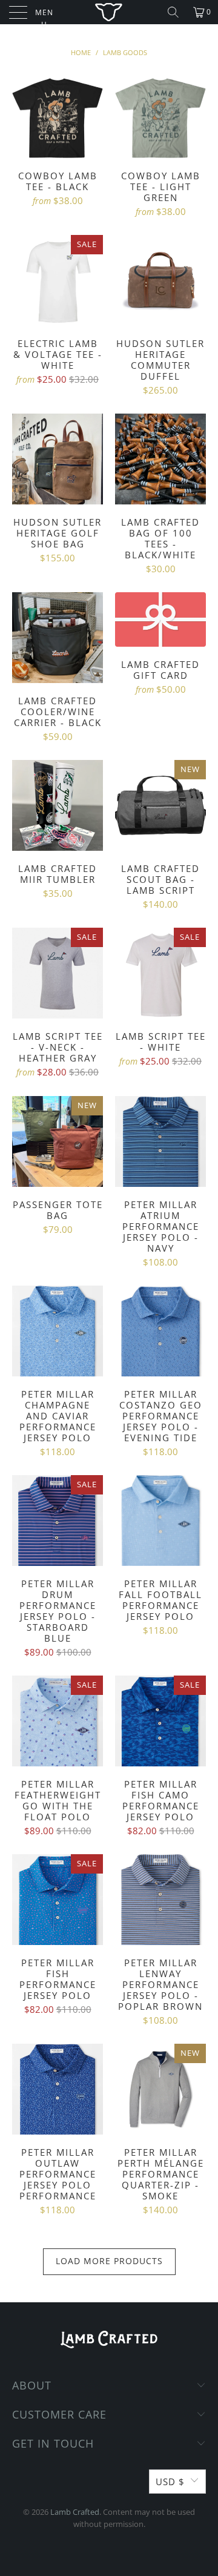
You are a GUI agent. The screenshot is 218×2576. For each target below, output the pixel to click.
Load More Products (109, 2261)
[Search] (173, 12)
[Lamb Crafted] (109, 12)
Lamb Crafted (75, 2512)
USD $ (170, 2482)
